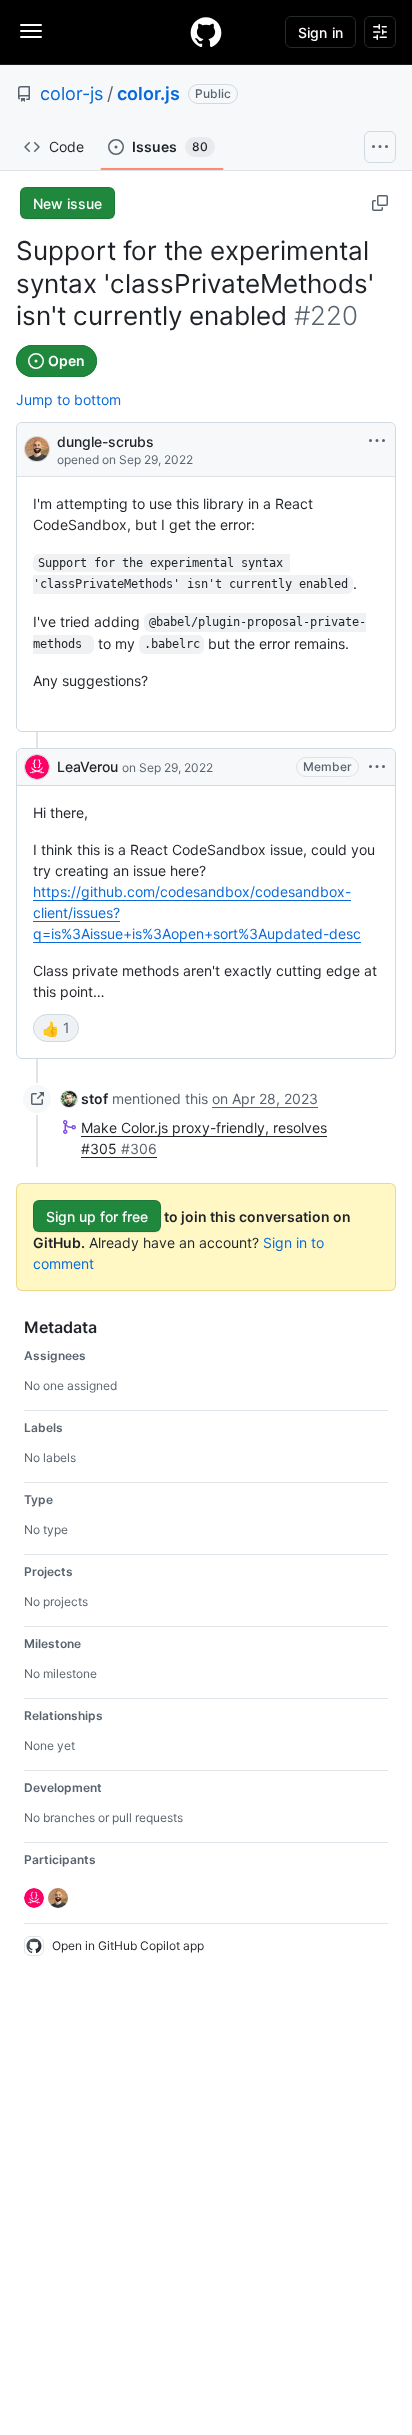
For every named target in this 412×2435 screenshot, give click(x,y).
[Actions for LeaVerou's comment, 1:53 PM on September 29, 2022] (377, 767)
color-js (71, 93)
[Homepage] (206, 32)
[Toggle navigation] (31, 31)
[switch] (56, 1028)
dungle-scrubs (105, 441)
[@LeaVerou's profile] (37, 767)
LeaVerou (87, 766)
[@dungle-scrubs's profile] (37, 447)
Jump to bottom (68, 399)
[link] (84, 1098)
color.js (148, 93)
